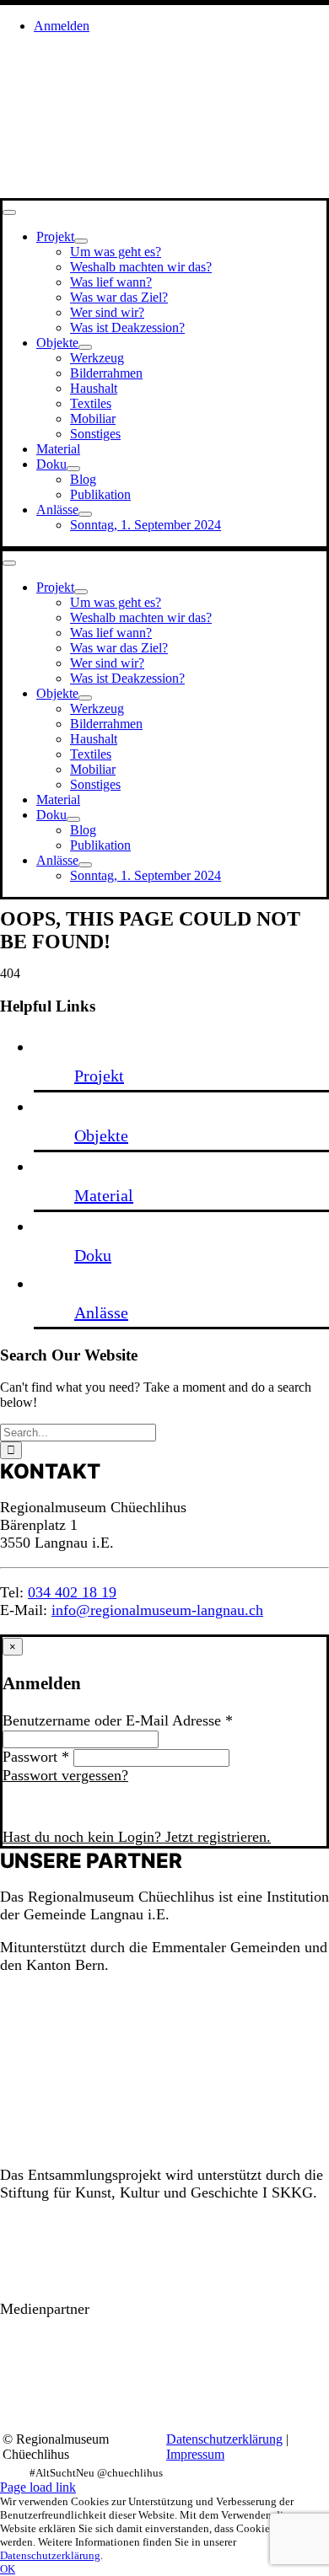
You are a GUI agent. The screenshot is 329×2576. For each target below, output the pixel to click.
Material (104, 1195)
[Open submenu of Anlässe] (85, 514)
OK (8, 2569)
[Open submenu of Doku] (73, 469)
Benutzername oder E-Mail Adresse (118, 1720)
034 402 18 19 (72, 1592)
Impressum (195, 2454)
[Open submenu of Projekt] (81, 241)
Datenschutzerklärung (224, 2439)
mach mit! (264, 1970)
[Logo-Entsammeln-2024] (34, 113)
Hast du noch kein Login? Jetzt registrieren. (137, 1837)
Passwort (36, 1757)
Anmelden (64, 1806)
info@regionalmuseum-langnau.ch (157, 1610)
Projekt (99, 1076)
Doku (93, 1255)
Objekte (101, 1135)
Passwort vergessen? (65, 1775)
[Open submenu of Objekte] (85, 347)
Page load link (38, 2487)
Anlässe (101, 1312)
